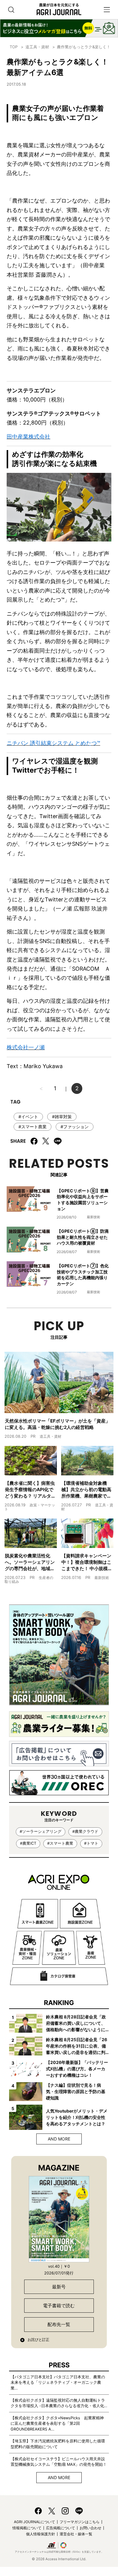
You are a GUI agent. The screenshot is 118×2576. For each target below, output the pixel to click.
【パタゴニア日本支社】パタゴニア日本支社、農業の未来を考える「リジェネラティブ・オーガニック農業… (58, 2383)
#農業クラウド (85, 1831)
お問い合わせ (90, 2528)
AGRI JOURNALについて (34, 2522)
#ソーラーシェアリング (41, 1831)
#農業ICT (28, 1843)
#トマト (91, 1843)
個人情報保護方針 (41, 2534)
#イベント (28, 1117)
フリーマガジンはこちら (80, 2522)
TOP (14, 47)
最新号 (59, 2287)
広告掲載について (61, 2528)
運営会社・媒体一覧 (76, 2534)
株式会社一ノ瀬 (26, 1047)
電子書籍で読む (59, 2306)
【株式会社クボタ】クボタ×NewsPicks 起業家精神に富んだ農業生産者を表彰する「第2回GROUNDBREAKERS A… (57, 2424)
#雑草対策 (62, 1117)
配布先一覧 (59, 2324)
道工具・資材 (37, 47)
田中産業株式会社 (28, 437)
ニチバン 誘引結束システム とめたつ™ (53, 743)
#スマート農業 (33, 1127)
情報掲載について (27, 2528)
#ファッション (75, 1127)
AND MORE (59, 2139)
